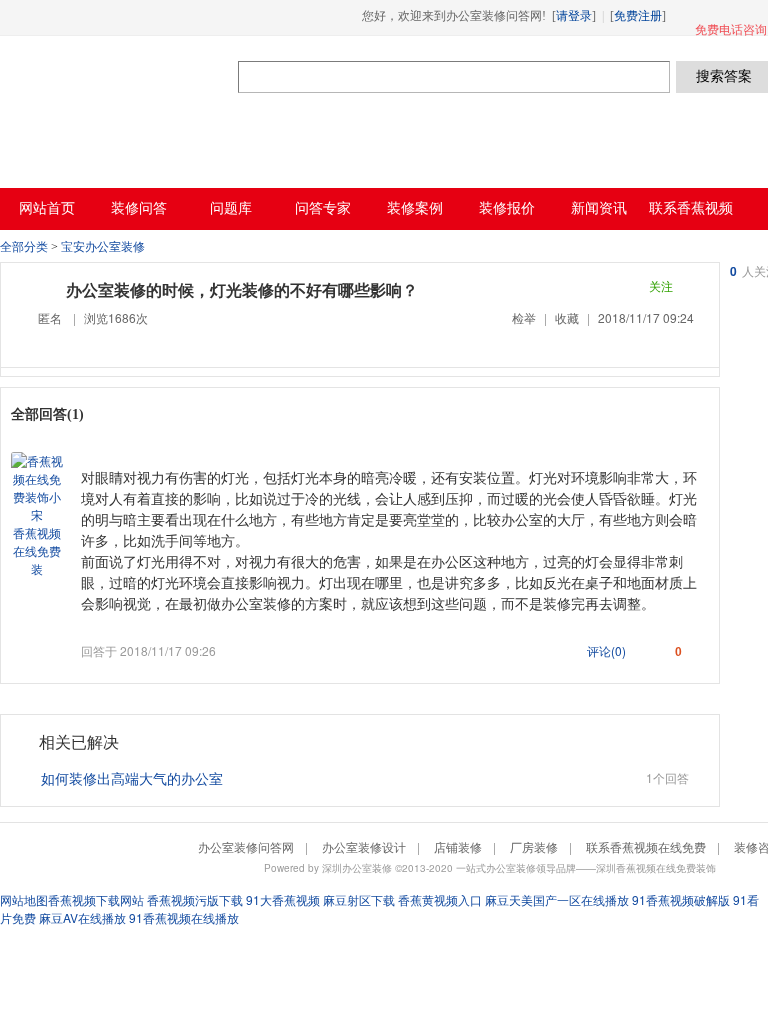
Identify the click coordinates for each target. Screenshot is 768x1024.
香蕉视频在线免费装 (37, 550)
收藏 (567, 317)
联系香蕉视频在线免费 (646, 846)
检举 (524, 317)
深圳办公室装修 (357, 868)
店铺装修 (458, 846)
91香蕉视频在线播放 (184, 917)
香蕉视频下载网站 (96, 899)
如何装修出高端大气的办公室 (132, 778)
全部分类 (24, 247)
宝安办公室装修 (103, 247)
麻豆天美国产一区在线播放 (557, 899)
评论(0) (606, 650)
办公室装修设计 (364, 846)
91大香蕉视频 (283, 899)
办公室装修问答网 (119, 76)
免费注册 (638, 16)
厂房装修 (534, 846)
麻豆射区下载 (359, 899)
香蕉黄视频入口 (440, 899)
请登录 (574, 16)
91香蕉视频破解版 (681, 899)
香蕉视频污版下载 (195, 899)
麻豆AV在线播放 (82, 917)
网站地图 (24, 899)
